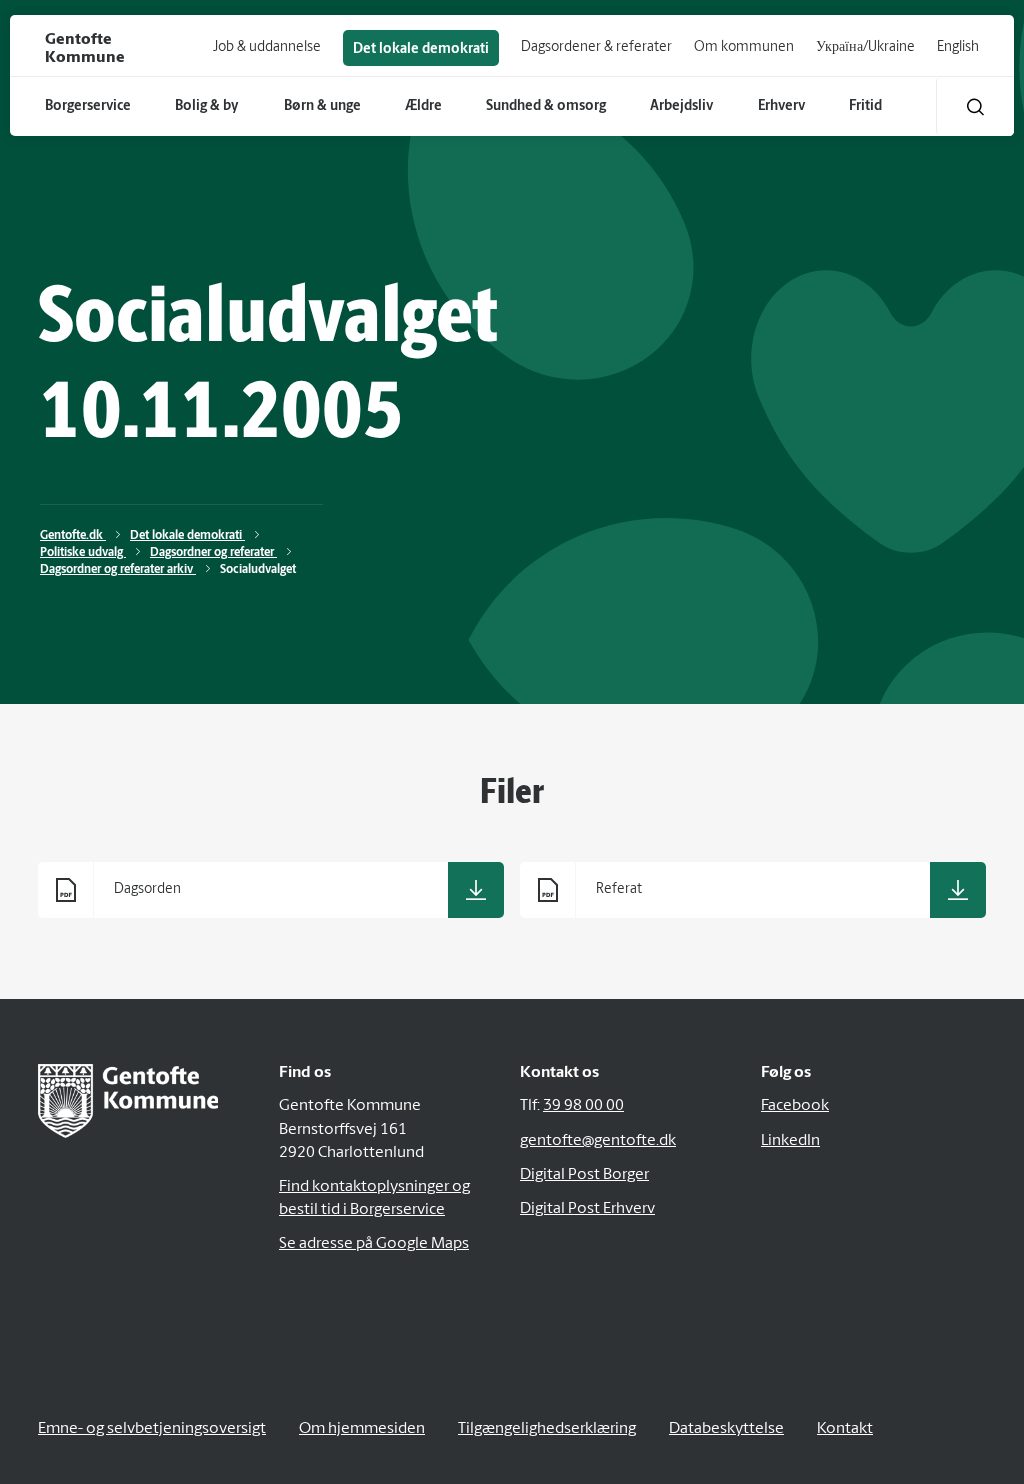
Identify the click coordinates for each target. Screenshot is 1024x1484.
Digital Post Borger (584, 1175)
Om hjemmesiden (362, 1429)
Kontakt (845, 1429)
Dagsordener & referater (596, 47)
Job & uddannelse (267, 47)
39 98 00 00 (583, 1106)
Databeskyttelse (726, 1429)
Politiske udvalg (83, 553)
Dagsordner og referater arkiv (118, 570)
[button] (975, 106)
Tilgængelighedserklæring (547, 1429)
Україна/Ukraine (865, 47)
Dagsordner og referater (213, 553)
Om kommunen (744, 47)
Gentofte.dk (73, 536)
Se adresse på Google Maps (374, 1244)
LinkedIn (790, 1141)
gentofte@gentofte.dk (598, 1141)
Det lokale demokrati (421, 49)
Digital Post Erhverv (587, 1209)
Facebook (795, 1106)
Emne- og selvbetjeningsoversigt (152, 1429)
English (958, 47)
